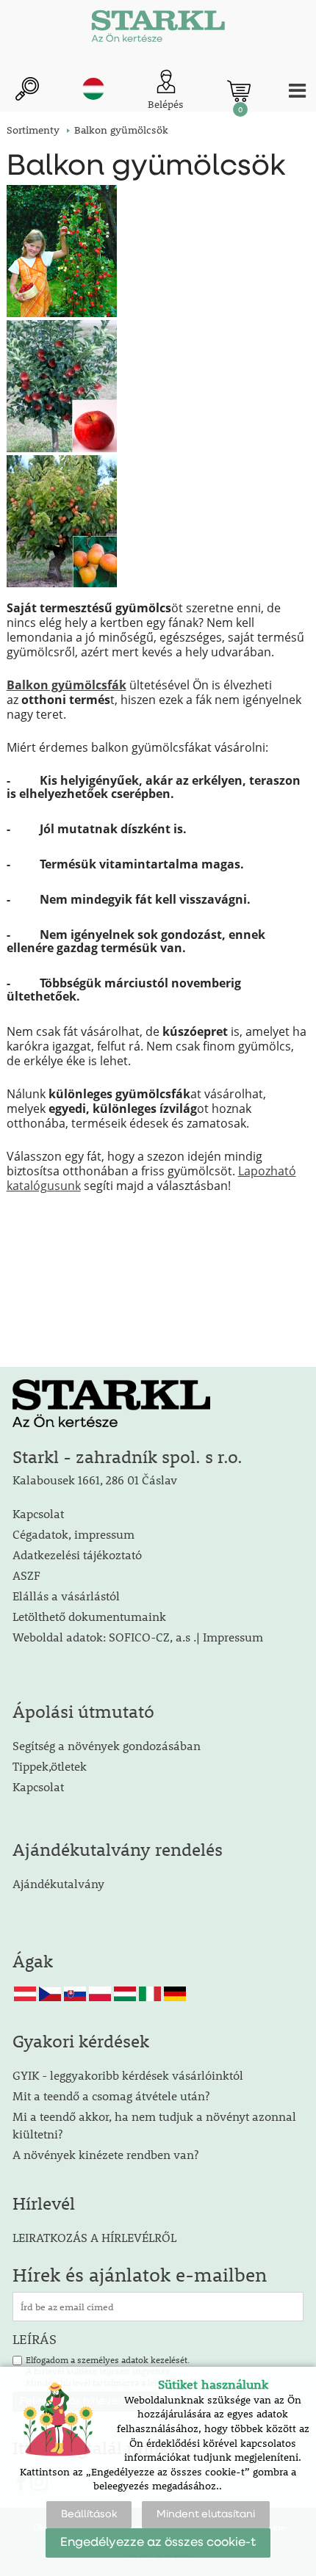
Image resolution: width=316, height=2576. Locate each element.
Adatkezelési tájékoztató (77, 1554)
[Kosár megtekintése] (239, 91)
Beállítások (89, 2514)
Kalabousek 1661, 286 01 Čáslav (95, 1480)
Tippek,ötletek (50, 1766)
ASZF (26, 1575)
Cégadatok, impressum (73, 1534)
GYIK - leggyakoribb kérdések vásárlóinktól (128, 2075)
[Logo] (158, 29)
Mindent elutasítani (206, 2514)
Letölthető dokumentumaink (89, 1616)
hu (93, 89)
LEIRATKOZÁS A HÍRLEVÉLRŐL (94, 2237)
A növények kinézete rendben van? (105, 2154)
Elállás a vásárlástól (66, 1596)
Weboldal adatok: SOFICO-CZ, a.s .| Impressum (138, 1637)
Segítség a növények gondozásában (107, 1745)
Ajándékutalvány (58, 1883)
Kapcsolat (38, 1513)
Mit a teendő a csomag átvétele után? (111, 2096)
